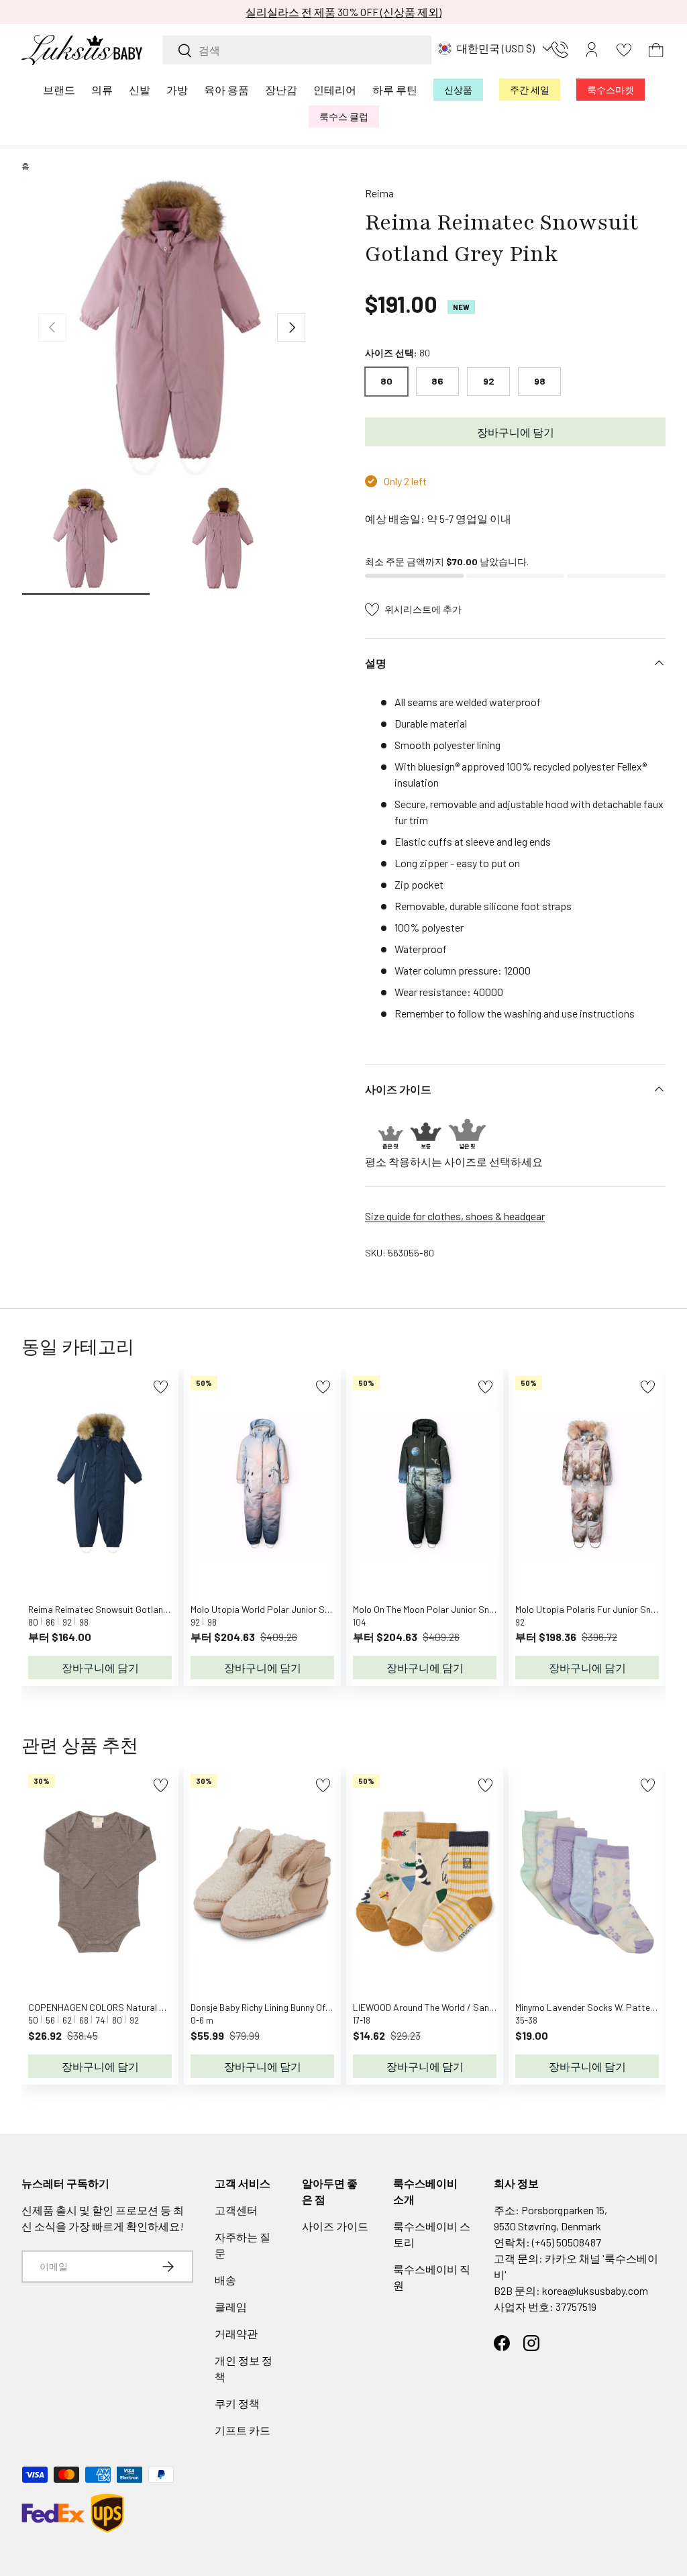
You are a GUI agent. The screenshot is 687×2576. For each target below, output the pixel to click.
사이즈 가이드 (335, 2226)
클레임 (231, 2307)
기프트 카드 (243, 2430)
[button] (656, 50)
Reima (379, 193)
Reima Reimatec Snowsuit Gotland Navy (109, 1609)
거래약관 (236, 2333)
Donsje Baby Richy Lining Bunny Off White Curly (283, 2007)
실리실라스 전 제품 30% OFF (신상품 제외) (343, 12)
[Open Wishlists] (624, 50)
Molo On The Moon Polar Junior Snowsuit (435, 1609)
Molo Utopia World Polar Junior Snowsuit (274, 1609)
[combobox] (297, 50)
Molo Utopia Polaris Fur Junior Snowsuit (597, 1609)
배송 (225, 2280)
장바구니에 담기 (516, 432)
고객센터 (236, 2210)
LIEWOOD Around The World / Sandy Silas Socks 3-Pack (466, 2007)
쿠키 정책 (237, 2403)
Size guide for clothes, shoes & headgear (455, 1216)
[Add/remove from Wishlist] (161, 1387)
